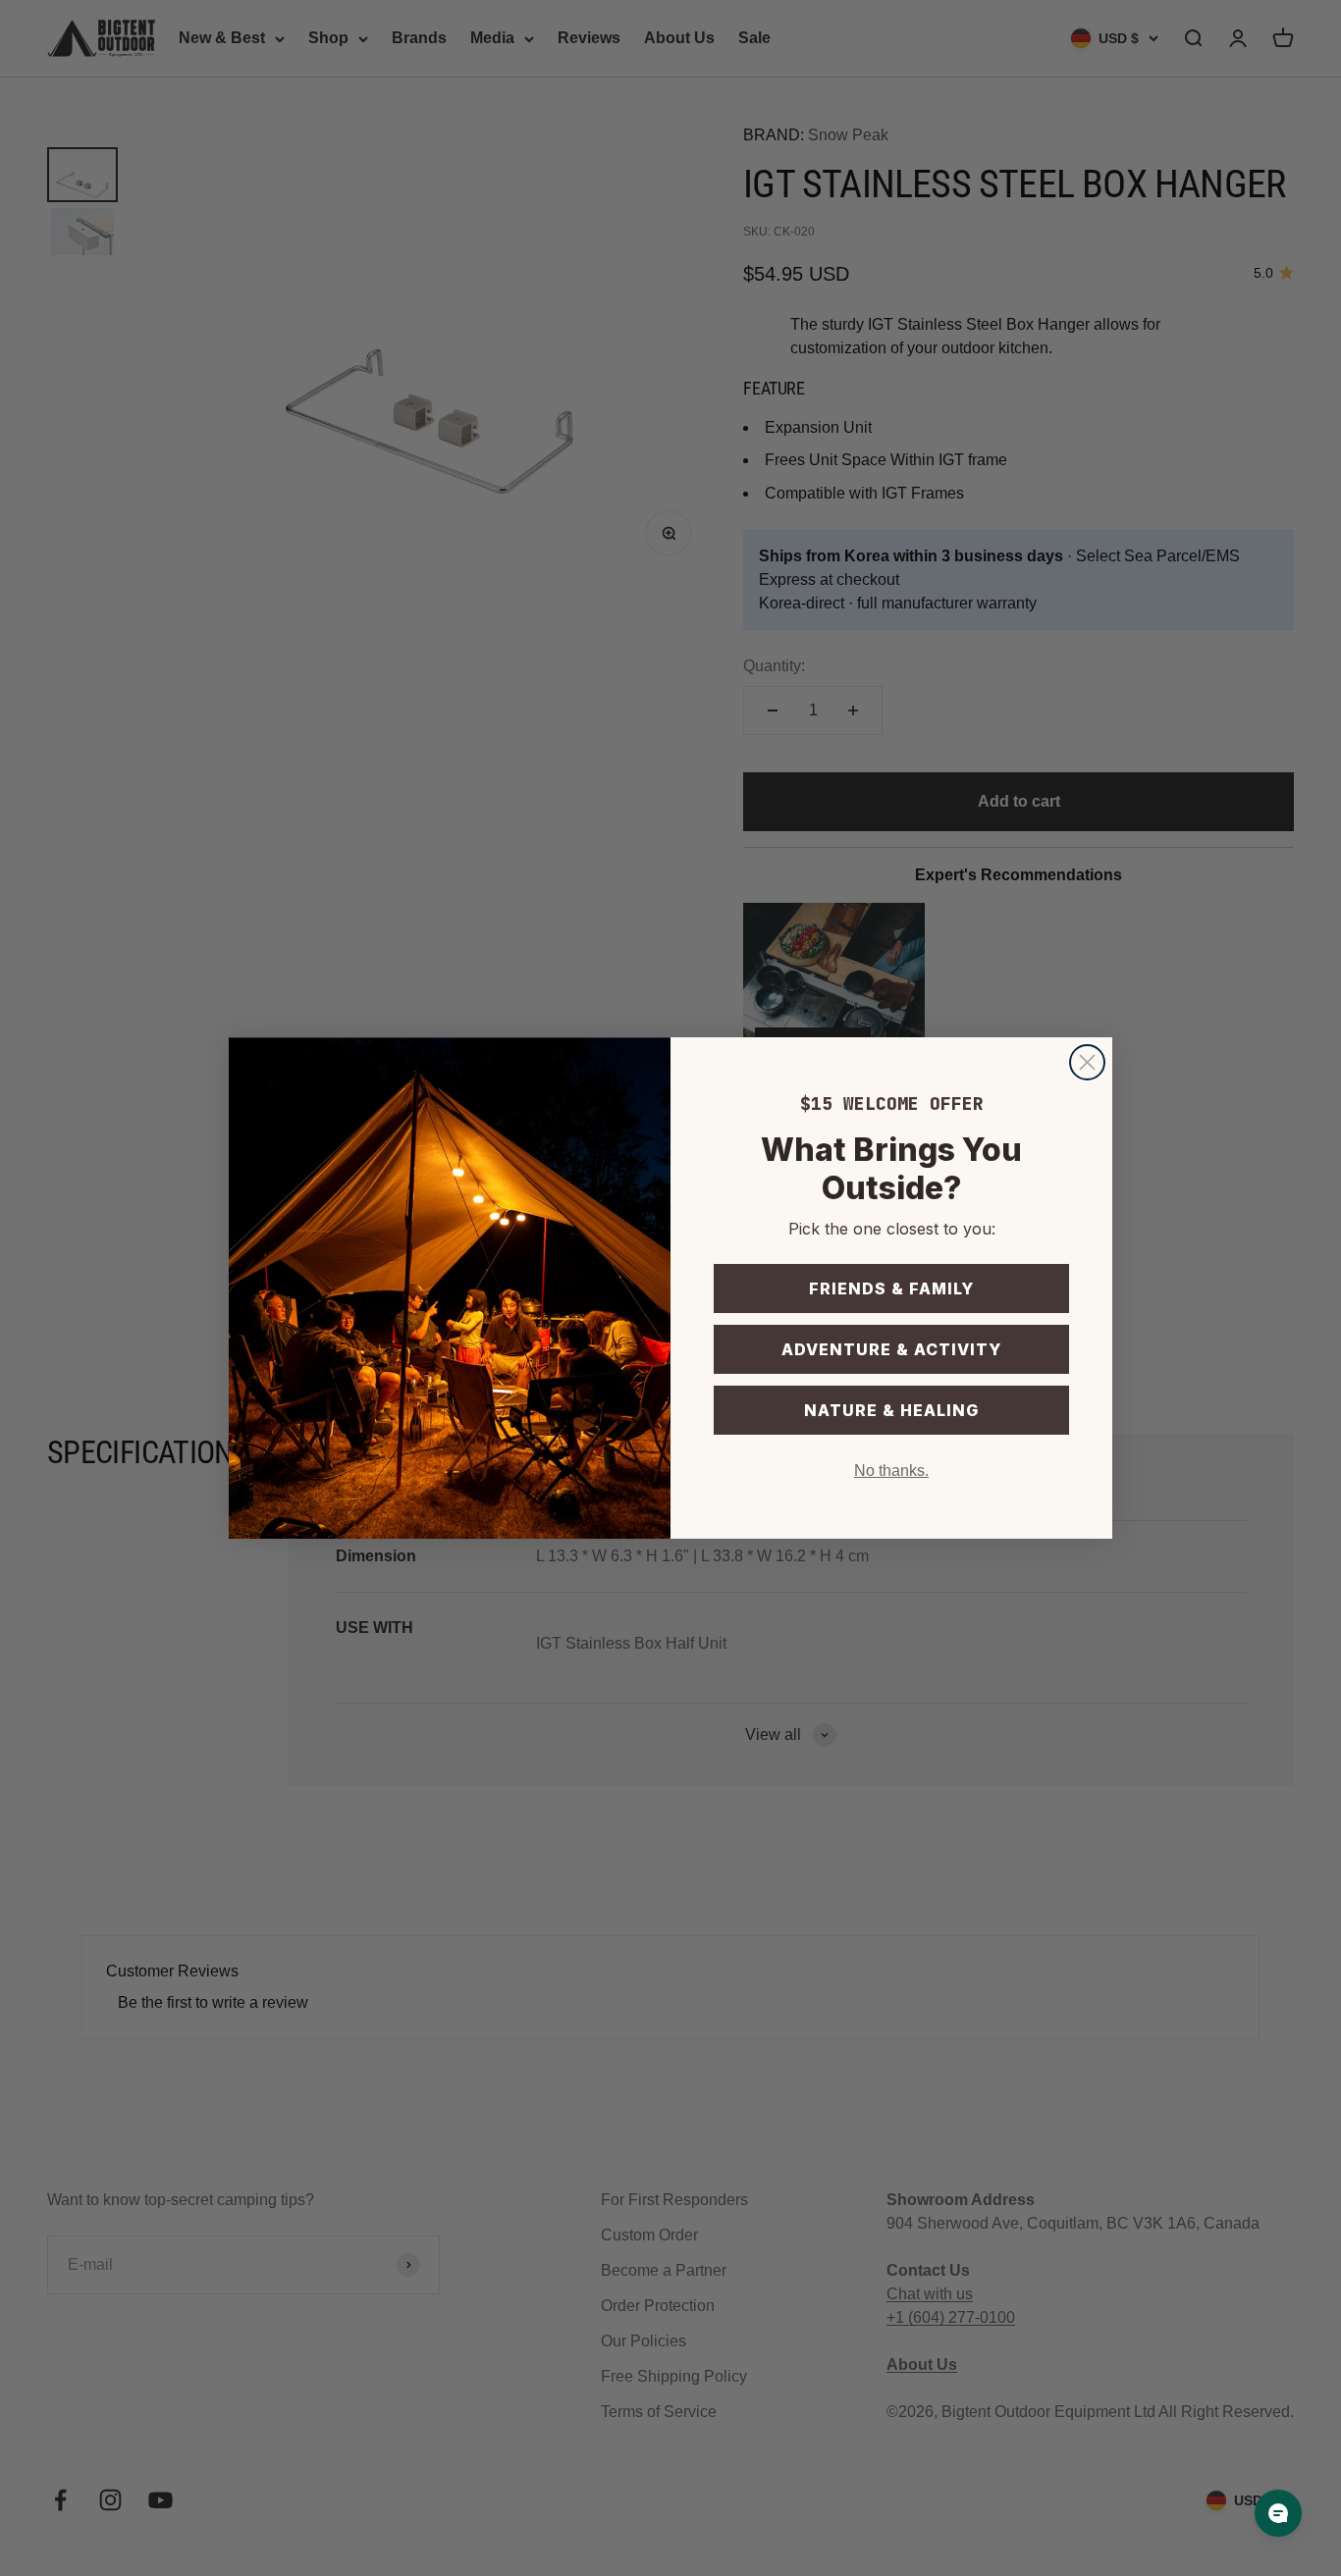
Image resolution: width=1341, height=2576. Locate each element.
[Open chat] (1278, 2513)
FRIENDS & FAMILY (891, 1288)
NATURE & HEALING (891, 1410)
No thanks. (891, 1471)
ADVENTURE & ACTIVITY (891, 1349)
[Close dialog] (1087, 1062)
